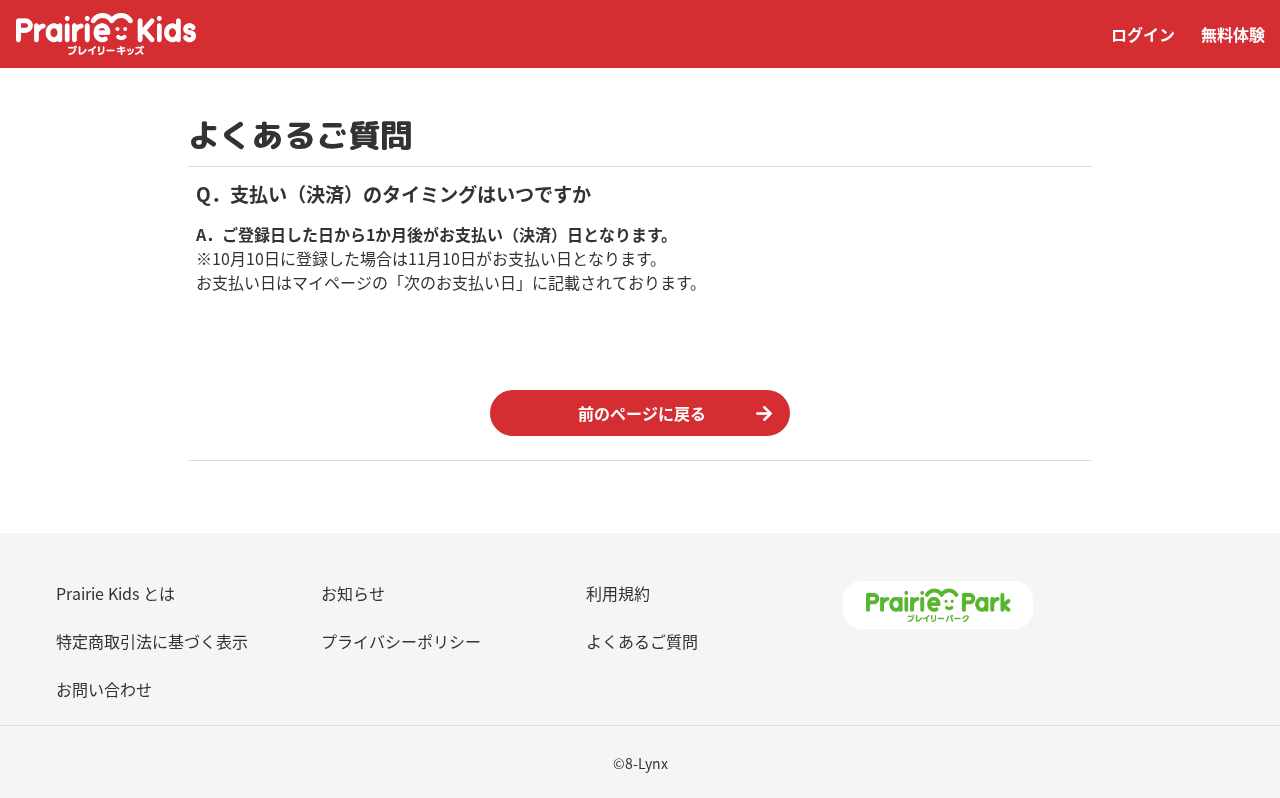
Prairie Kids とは (115, 593)
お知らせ (353, 593)
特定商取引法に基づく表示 (152, 641)
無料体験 (1233, 34)
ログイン (1143, 34)
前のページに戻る (642, 413)
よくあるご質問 (642, 641)
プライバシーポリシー (401, 641)
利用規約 (618, 593)
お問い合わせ (104, 689)
